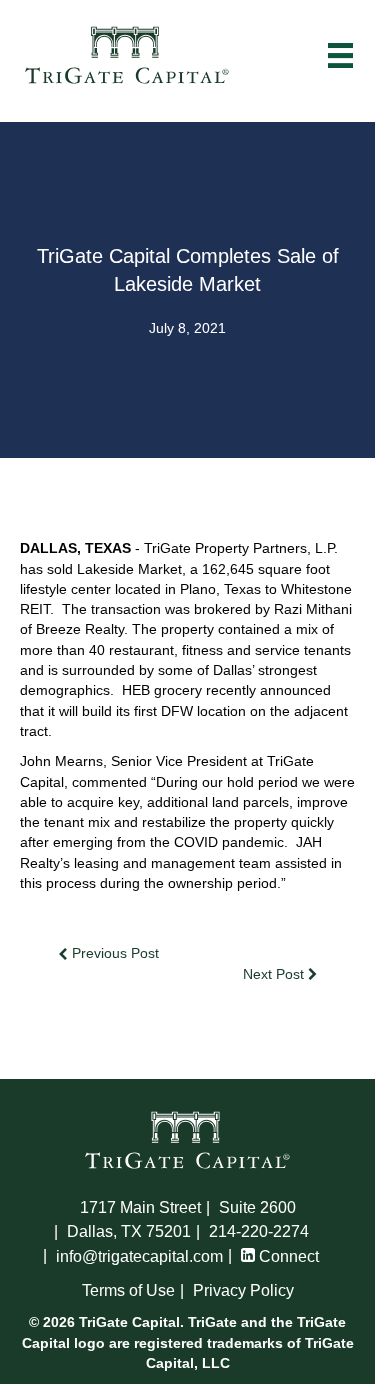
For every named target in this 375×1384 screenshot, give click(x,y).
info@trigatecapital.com (139, 1256)
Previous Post (113, 953)
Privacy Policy (243, 1290)
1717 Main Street (140, 1207)
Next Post (275, 974)
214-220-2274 (259, 1231)
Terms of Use (128, 1290)
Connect (287, 1256)
